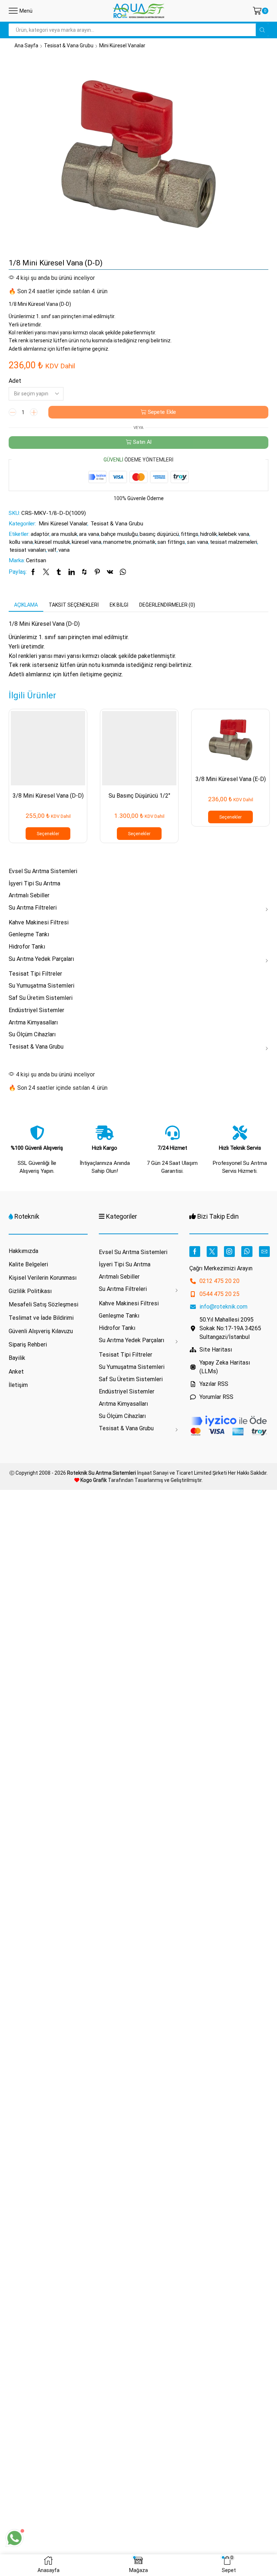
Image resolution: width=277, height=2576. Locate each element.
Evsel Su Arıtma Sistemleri (43, 871)
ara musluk (64, 534)
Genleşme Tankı (29, 934)
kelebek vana (234, 534)
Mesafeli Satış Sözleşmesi (43, 1304)
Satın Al (142, 442)
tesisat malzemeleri (234, 542)
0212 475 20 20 (219, 1281)
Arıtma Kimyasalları (33, 1022)
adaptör (40, 534)
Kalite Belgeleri (28, 1264)
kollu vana (21, 542)
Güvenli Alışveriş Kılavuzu (41, 1331)
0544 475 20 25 (219, 1294)
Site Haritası (216, 1350)
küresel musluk (52, 542)
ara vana (89, 534)
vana (64, 550)
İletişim (18, 1385)
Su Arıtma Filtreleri (33, 908)
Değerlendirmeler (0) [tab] (167, 605)
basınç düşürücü (159, 534)
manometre (117, 542)
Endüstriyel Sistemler (36, 1010)
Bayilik (17, 1358)
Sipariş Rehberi (28, 1345)
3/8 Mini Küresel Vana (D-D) (48, 796)
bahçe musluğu (119, 534)
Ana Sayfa (26, 45)
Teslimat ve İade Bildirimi (41, 1318)
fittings (190, 534)
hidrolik (208, 534)
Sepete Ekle (162, 412)
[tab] (26, 605)
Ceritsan (36, 560)
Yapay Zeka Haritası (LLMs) (225, 1367)
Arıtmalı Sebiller (29, 895)
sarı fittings (171, 542)
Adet (15, 381)
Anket (16, 1372)
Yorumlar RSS (216, 1397)
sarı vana (197, 542)
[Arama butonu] (262, 30)
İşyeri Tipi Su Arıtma (34, 883)
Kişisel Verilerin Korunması (43, 1278)
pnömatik (144, 542)
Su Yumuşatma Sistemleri (41, 986)
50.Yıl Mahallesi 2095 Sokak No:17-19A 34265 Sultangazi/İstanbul (230, 1328)
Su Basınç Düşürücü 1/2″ (139, 796)
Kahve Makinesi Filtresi (39, 922)
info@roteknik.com (223, 1307)
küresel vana (87, 542)
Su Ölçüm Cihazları (32, 1034)
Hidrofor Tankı (27, 947)
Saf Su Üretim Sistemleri (41, 998)
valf (52, 550)
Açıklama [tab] (26, 605)
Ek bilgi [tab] (119, 605)
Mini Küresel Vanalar (122, 45)
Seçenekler (48, 834)
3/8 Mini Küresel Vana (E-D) (231, 779)
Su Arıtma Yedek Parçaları (41, 959)
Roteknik (27, 1216)
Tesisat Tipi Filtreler (35, 974)
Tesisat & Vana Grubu (69, 45)
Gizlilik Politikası (30, 1291)
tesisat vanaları (28, 550)
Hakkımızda (23, 1251)
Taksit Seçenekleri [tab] (74, 605)
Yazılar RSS (214, 1384)
